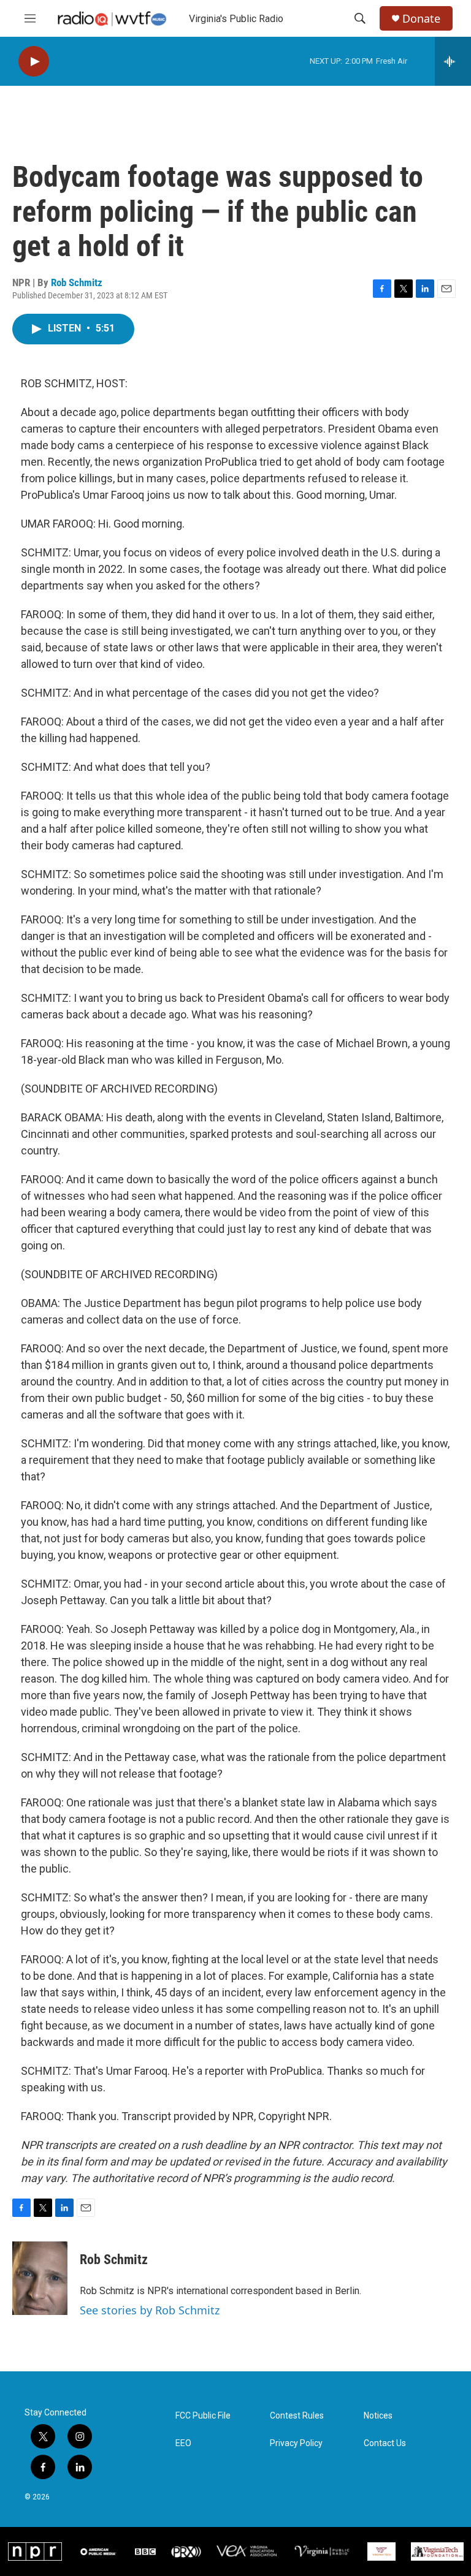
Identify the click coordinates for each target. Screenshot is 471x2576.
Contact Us (385, 2443)
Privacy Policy (296, 2443)
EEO (183, 2443)
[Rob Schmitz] (40, 2278)
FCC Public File (203, 2416)
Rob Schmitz (77, 282)
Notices (378, 2416)
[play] (34, 62)
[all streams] (453, 61)
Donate (421, 19)
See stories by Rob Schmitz (150, 2310)
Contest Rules (297, 2416)
